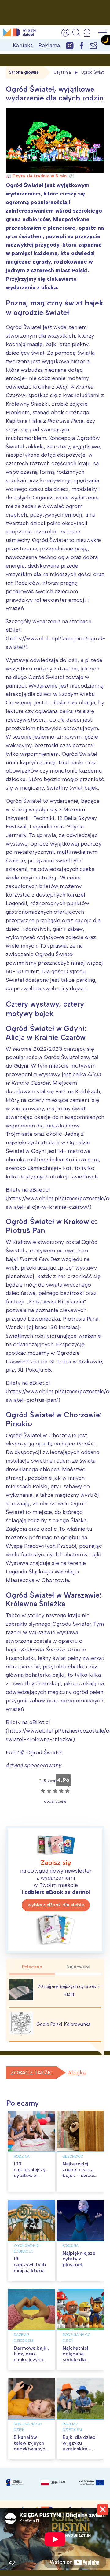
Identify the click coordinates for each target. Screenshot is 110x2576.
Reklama (49, 45)
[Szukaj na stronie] (76, 33)
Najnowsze (78, 1967)
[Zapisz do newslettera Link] (93, 45)
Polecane (32, 1967)
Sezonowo (73, 2156)
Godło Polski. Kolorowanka (63, 2024)
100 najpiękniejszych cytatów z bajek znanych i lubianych (32, 2176)
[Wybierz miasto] (89, 33)
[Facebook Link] (82, 45)
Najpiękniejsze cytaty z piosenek (79, 2259)
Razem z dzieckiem (23, 2338)
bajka (79, 2073)
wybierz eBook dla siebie (56, 1905)
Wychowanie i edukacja (27, 2248)
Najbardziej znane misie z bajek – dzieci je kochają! (78, 2173)
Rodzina (22, 2156)
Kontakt (23, 45)
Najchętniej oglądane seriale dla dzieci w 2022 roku (79, 2360)
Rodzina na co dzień (77, 2338)
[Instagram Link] (70, 45)
